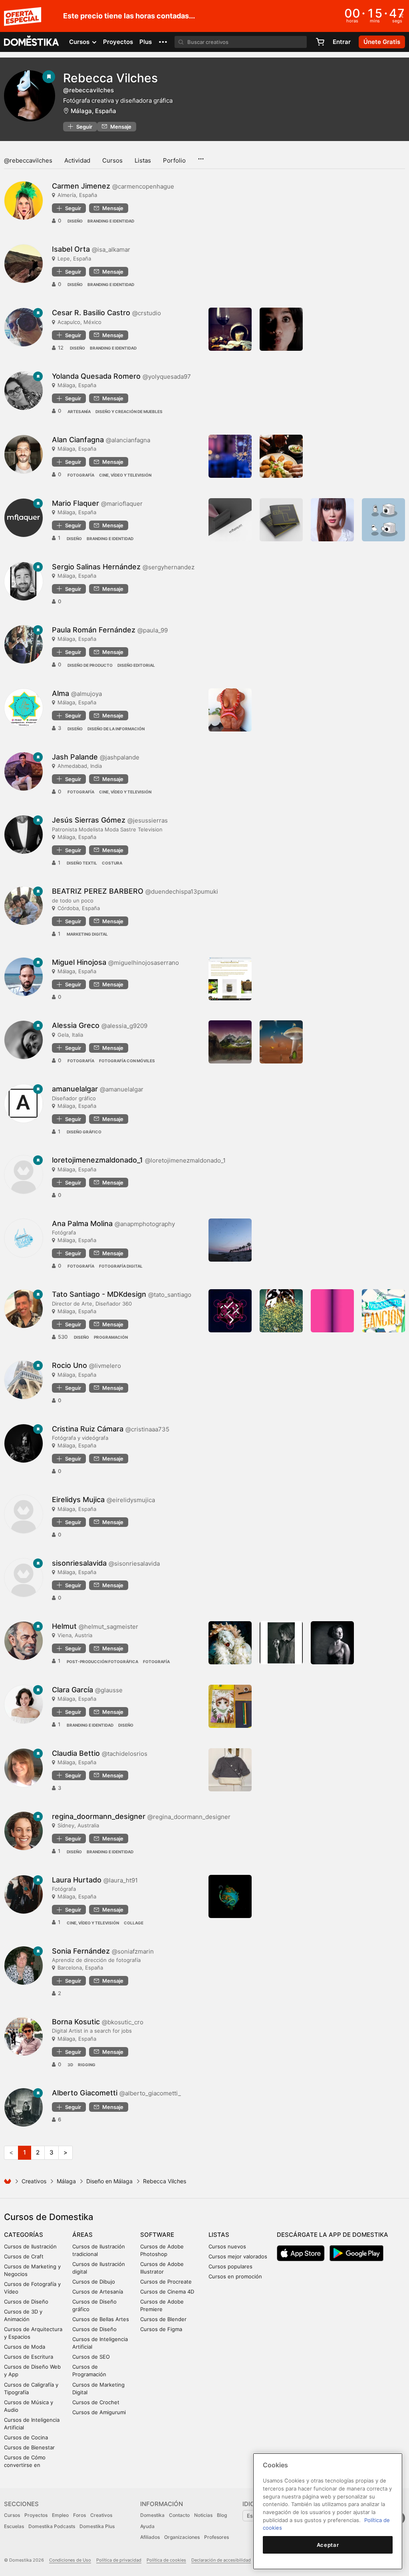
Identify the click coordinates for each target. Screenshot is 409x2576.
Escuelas (14, 2526)
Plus (146, 42)
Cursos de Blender (163, 2319)
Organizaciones (182, 2537)
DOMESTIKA (32, 42)
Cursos (112, 160)
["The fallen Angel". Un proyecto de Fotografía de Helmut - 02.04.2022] (230, 1643)
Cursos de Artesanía (98, 2292)
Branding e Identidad (111, 221)
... (201, 156)
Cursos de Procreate (166, 2282)
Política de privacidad (119, 2560)
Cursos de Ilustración (30, 2246)
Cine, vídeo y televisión (125, 475)
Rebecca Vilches (110, 78)
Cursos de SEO (91, 2357)
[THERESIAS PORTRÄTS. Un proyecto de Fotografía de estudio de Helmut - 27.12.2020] (332, 1643)
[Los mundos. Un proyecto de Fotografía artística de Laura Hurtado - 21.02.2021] (230, 1896)
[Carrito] (320, 42)
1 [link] (25, 2152)
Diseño (75, 221)
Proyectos (118, 42)
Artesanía (79, 411)
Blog (222, 2515)
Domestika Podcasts (52, 2526)
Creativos (34, 2181)
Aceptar (328, 2545)
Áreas (82, 2235)
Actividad (77, 160)
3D (70, 2065)
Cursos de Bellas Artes (101, 2319)
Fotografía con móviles (127, 1061)
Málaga (66, 2181)
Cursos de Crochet (96, 2402)
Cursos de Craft (24, 2256)
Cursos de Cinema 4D (167, 2292)
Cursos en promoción (235, 2276)
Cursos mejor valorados (238, 2256)
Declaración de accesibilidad (221, 2560)
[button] (163, 42)
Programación (111, 1337)
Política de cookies (166, 2560)
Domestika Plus (97, 2526)
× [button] (401, 15)
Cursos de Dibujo (94, 2282)
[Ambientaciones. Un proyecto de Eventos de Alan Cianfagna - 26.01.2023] (230, 456)
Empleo (60, 2515)
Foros (79, 2515)
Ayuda (147, 2526)
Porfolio (174, 160)
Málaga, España (93, 111)
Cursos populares (230, 2266)
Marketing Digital (87, 934)
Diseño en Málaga (109, 2181)
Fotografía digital (121, 1266)
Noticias (203, 2515)
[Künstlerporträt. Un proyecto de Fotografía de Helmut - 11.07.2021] (281, 1643)
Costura (112, 863)
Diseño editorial (136, 665)
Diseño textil (82, 863)
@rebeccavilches (28, 160)
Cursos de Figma (161, 2329)
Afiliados (150, 2537)
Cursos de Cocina (26, 2437)
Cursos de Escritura (29, 2357)
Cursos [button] (80, 42)
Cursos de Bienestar (29, 2447)
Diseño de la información (116, 729)
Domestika (152, 2515)
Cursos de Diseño (26, 2302)
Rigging (87, 2065)
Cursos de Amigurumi (99, 2412)
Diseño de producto (90, 665)
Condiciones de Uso (70, 2560)
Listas (143, 160)
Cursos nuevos (227, 2246)
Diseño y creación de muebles (129, 411)
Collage (134, 1923)
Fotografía (81, 475)
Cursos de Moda (25, 2347)
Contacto (179, 2515)
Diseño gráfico (84, 1132)
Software (157, 2235)
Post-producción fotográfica (102, 1662)
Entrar (342, 42)
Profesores (216, 2537)
